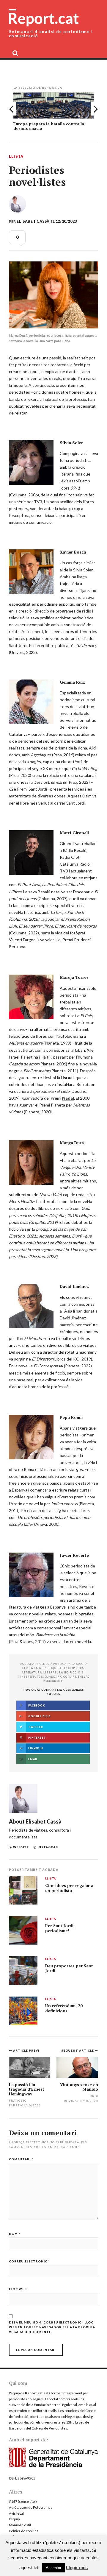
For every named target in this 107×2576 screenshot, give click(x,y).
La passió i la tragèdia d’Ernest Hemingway (27, 2089)
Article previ (26, 2050)
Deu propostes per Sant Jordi (69, 1968)
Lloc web (18, 2289)
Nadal (68, 1098)
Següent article (78, 2050)
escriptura (74, 1668)
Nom (15, 2234)
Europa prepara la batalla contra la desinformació (49, 126)
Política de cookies (24, 2531)
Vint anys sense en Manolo (79, 2087)
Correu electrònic (29, 2261)
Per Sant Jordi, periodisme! (60, 1928)
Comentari (21, 2159)
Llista (16, 157)
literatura (32, 1672)
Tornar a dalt (82, 2568)
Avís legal (16, 2513)
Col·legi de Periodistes (49, 2428)
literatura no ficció (62, 1672)
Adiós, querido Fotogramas (31, 2507)
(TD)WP (64, 2563)
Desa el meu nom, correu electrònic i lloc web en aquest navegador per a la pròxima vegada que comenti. (52, 2327)
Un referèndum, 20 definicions (64, 2008)
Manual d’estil (20, 2525)
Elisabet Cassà (33, 221)
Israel (68, 1077)
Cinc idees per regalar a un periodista (69, 1888)
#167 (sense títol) (23, 2501)
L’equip (14, 2519)
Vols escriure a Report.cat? (30, 2537)
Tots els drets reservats (31, 2559)
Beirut (83, 1084)
